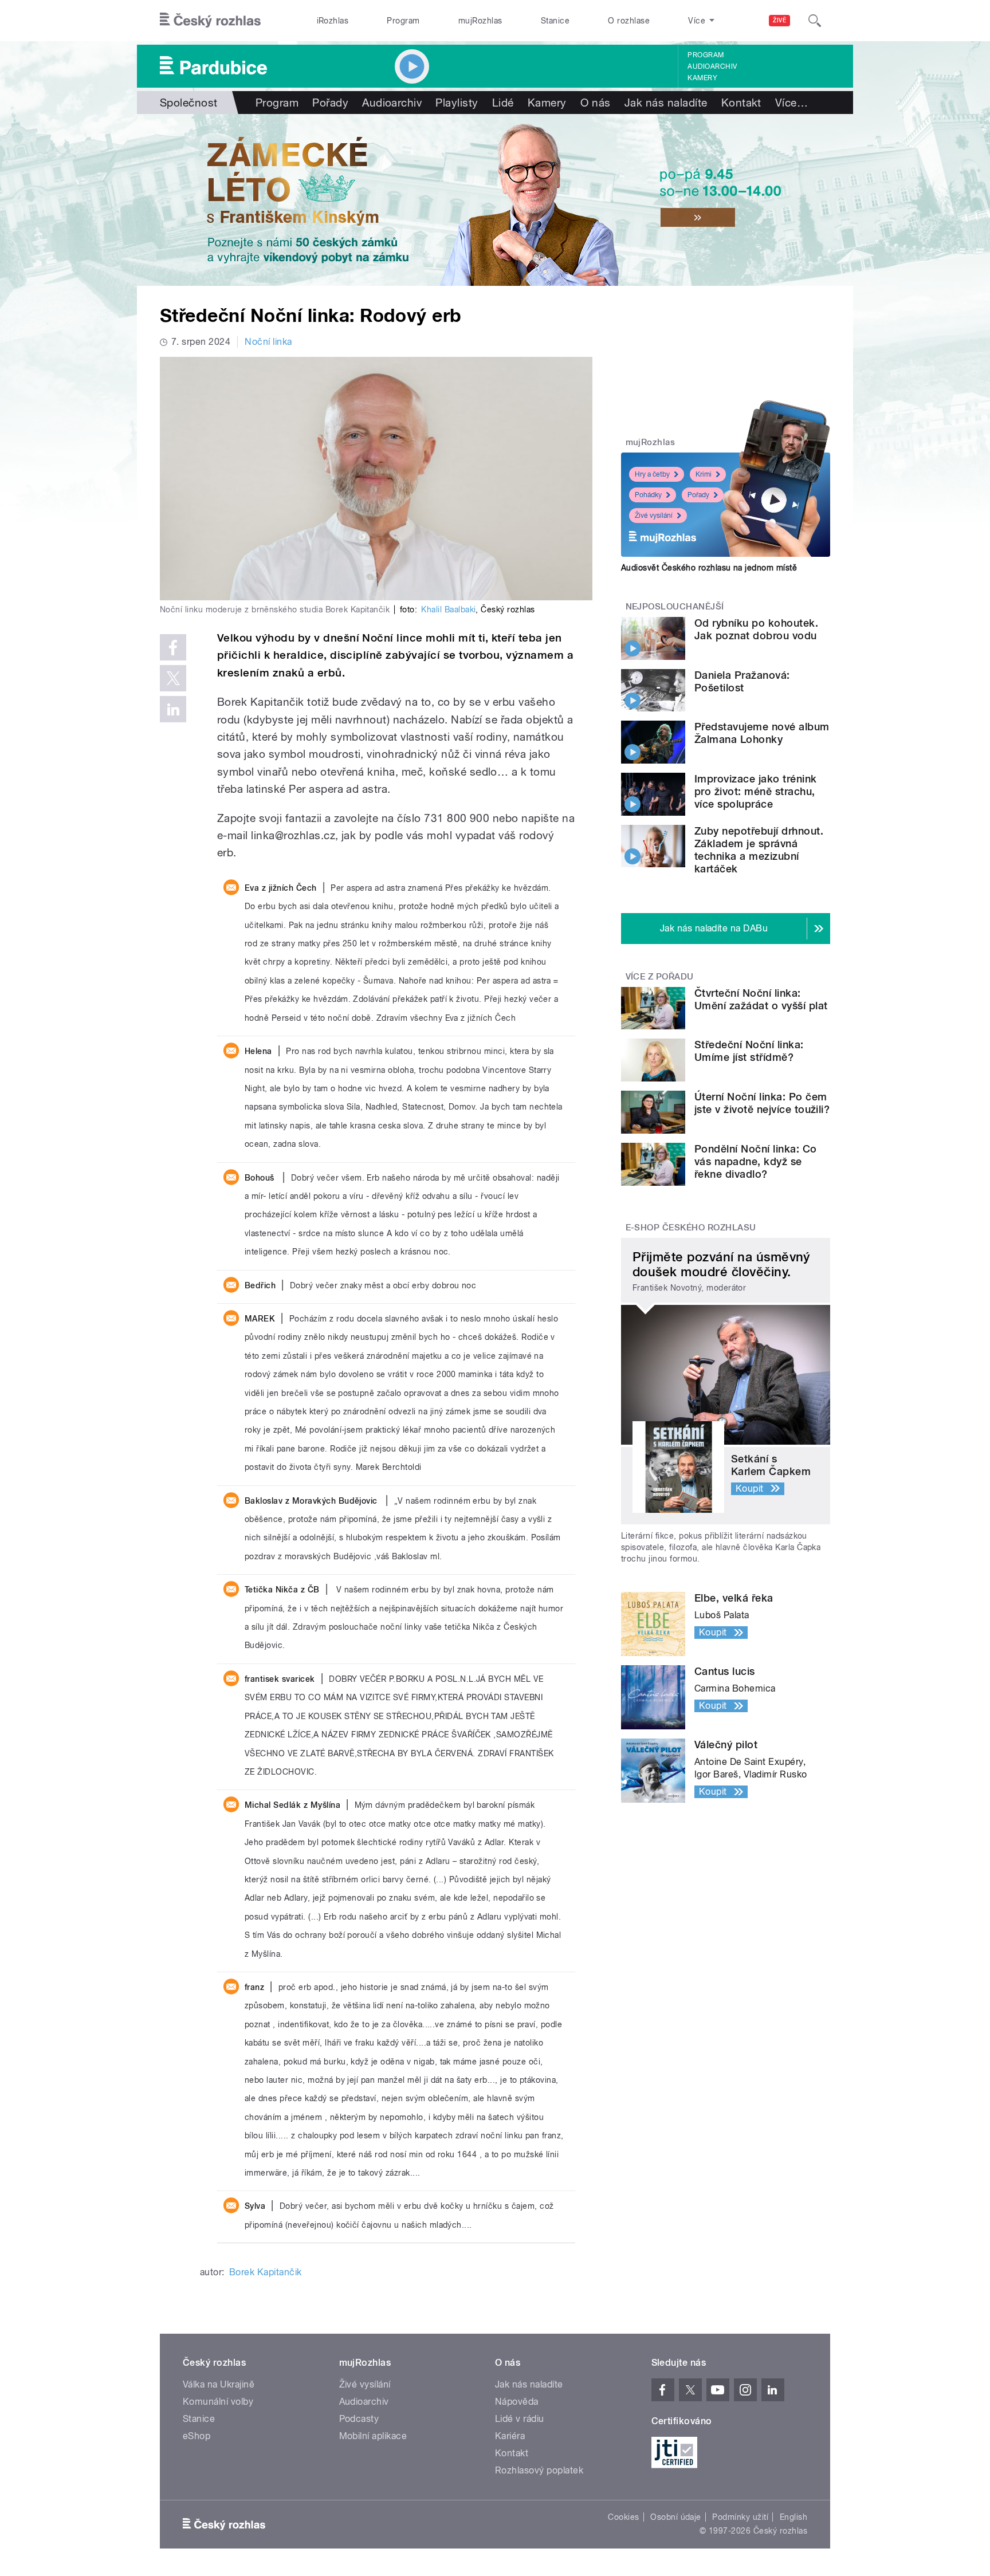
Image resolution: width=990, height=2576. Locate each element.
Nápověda (517, 2402)
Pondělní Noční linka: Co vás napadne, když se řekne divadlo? (756, 1161)
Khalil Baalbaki (448, 609)
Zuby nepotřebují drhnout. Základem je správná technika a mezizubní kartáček (759, 850)
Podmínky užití (740, 2517)
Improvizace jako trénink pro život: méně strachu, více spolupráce (756, 791)
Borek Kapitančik (266, 2272)
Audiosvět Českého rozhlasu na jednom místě (709, 568)
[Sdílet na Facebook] (173, 647)
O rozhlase (629, 21)
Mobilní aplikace (373, 2436)
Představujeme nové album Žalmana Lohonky (762, 733)
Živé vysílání (654, 516)
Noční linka (268, 342)
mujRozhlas (480, 21)
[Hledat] (815, 21)
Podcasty (359, 2419)
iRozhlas (333, 21)
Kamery (702, 78)
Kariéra (510, 2436)
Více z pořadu (660, 977)
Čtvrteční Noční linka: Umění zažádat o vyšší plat (761, 999)
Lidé (503, 103)
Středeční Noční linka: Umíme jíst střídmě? (749, 1051)
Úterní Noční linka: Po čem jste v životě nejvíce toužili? (762, 1103)
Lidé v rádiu (520, 2419)
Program (403, 21)
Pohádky (648, 495)
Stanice (555, 21)
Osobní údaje (676, 2517)
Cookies (623, 2517)
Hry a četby (652, 474)
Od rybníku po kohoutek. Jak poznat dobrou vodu (756, 629)
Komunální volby (218, 2402)
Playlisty (457, 103)
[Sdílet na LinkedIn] (173, 709)
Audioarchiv (712, 66)
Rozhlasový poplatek (539, 2470)
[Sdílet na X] (173, 678)
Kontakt (741, 103)
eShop (197, 2436)
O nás (596, 103)
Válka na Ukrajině (219, 2384)
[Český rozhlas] (210, 21)
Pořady (330, 103)
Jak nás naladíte (666, 103)
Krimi (704, 474)
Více (791, 103)
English (793, 2517)
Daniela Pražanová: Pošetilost (742, 681)
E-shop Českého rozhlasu (691, 1228)
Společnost (189, 103)
